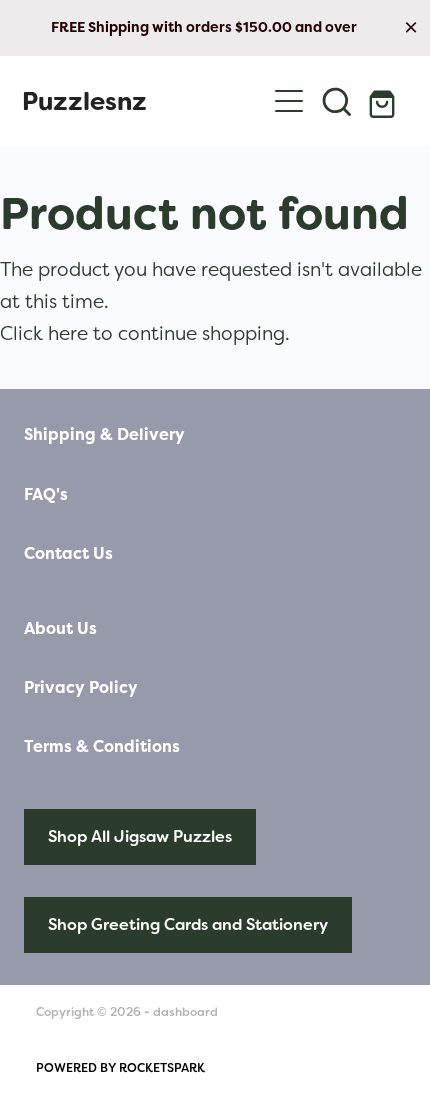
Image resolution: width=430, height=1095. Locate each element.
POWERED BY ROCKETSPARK (120, 1068)
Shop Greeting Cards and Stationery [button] (188, 924)
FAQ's (46, 494)
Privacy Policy (81, 687)
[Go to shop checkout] (385, 101)
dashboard (185, 1012)
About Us (60, 628)
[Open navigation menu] (289, 101)
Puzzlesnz (84, 101)
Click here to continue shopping (142, 333)
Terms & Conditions (102, 746)
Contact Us (68, 553)
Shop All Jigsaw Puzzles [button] (140, 836)
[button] (337, 101)
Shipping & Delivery (104, 434)
